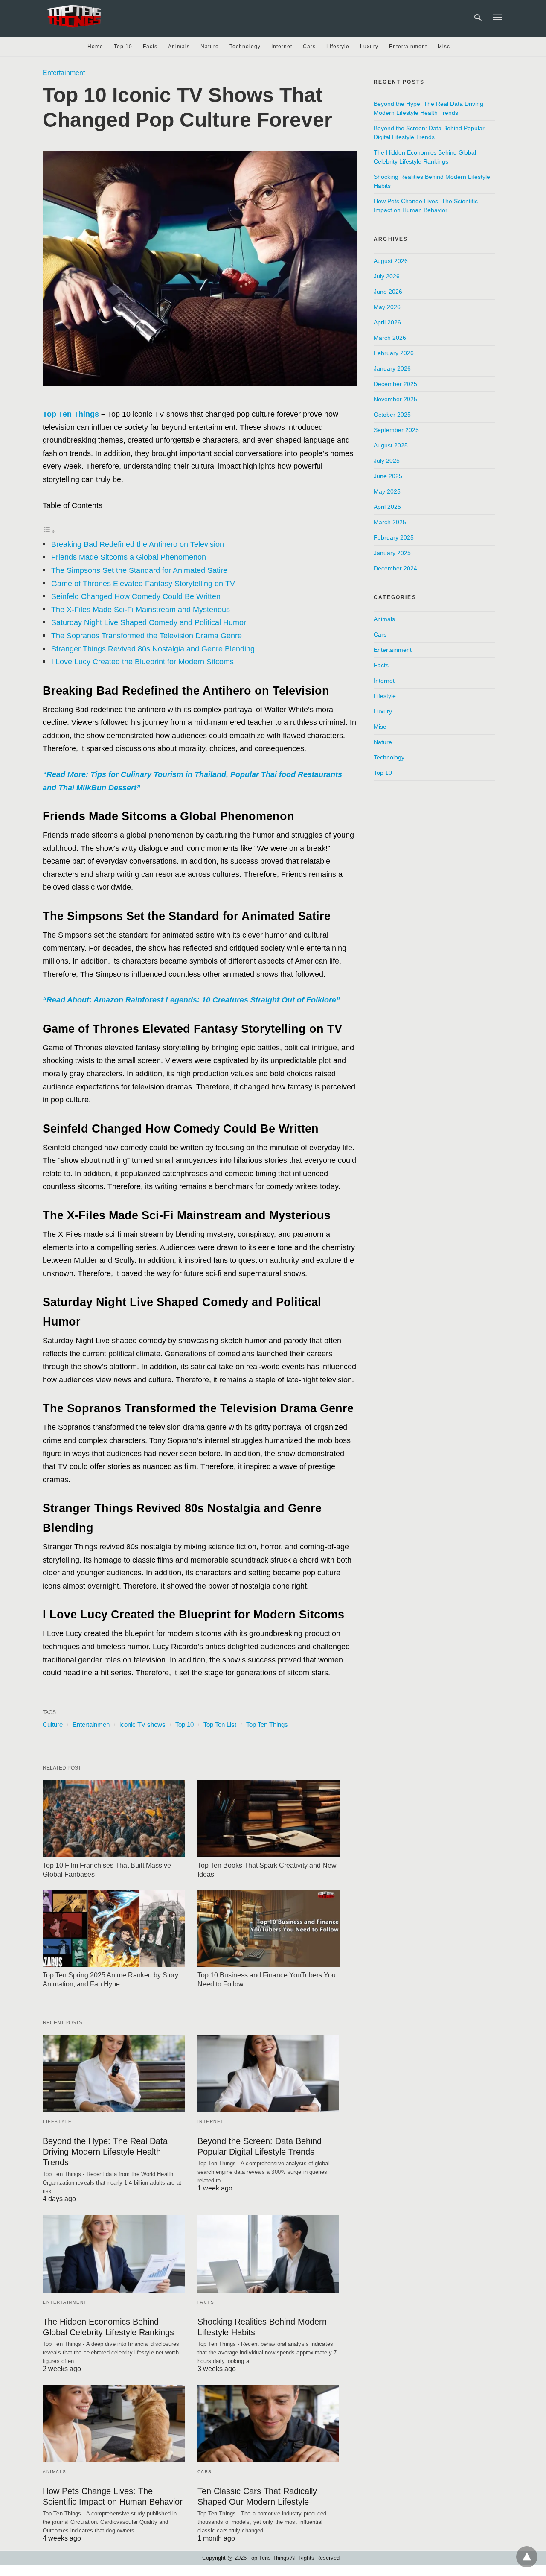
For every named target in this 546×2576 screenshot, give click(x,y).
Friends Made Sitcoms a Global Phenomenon (129, 557)
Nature (210, 47)
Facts (150, 47)
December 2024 (395, 568)
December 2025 (395, 384)
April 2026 (387, 322)
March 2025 (390, 522)
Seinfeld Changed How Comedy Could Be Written (136, 596)
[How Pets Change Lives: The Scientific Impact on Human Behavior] (114, 2424)
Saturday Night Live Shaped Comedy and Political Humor (149, 622)
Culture (53, 1725)
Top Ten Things (71, 414)
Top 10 (123, 47)
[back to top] (527, 2557)
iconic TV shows (142, 1725)
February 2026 (394, 353)
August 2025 (391, 445)
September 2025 (396, 430)
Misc (444, 47)
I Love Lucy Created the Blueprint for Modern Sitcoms (142, 662)
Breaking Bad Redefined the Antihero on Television (138, 544)
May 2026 (387, 307)
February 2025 (394, 537)
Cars (309, 47)
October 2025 (392, 415)
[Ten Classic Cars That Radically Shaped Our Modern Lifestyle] (269, 2424)
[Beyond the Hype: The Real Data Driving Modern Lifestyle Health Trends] (114, 2073)
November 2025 (395, 399)
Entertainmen (91, 1725)
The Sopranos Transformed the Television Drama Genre (147, 636)
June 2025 (388, 476)
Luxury (369, 47)
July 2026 (387, 276)
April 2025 (387, 507)
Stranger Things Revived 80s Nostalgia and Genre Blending (153, 649)
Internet (282, 47)
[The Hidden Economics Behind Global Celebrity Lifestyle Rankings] (114, 2254)
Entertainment (408, 47)
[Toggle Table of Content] (49, 531)
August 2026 (391, 261)
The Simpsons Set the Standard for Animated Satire (139, 570)
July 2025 (387, 461)
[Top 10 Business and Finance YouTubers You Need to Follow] (269, 1928)
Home (95, 47)
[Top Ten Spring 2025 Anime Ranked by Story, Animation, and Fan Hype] (114, 1928)
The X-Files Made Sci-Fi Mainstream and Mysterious (141, 610)
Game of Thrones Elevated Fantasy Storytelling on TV (143, 584)
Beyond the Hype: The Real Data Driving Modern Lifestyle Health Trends (105, 2152)
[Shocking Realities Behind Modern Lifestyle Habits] (269, 2254)
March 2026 (390, 338)
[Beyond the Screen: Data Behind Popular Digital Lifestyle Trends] (269, 2073)
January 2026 (392, 368)
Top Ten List (220, 1725)
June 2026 (388, 292)
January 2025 (392, 553)
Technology (245, 47)
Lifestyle (338, 47)
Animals (179, 47)
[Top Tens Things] (75, 16)
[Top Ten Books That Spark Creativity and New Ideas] (269, 1818)
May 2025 (387, 491)
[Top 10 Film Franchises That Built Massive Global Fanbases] (114, 1818)
